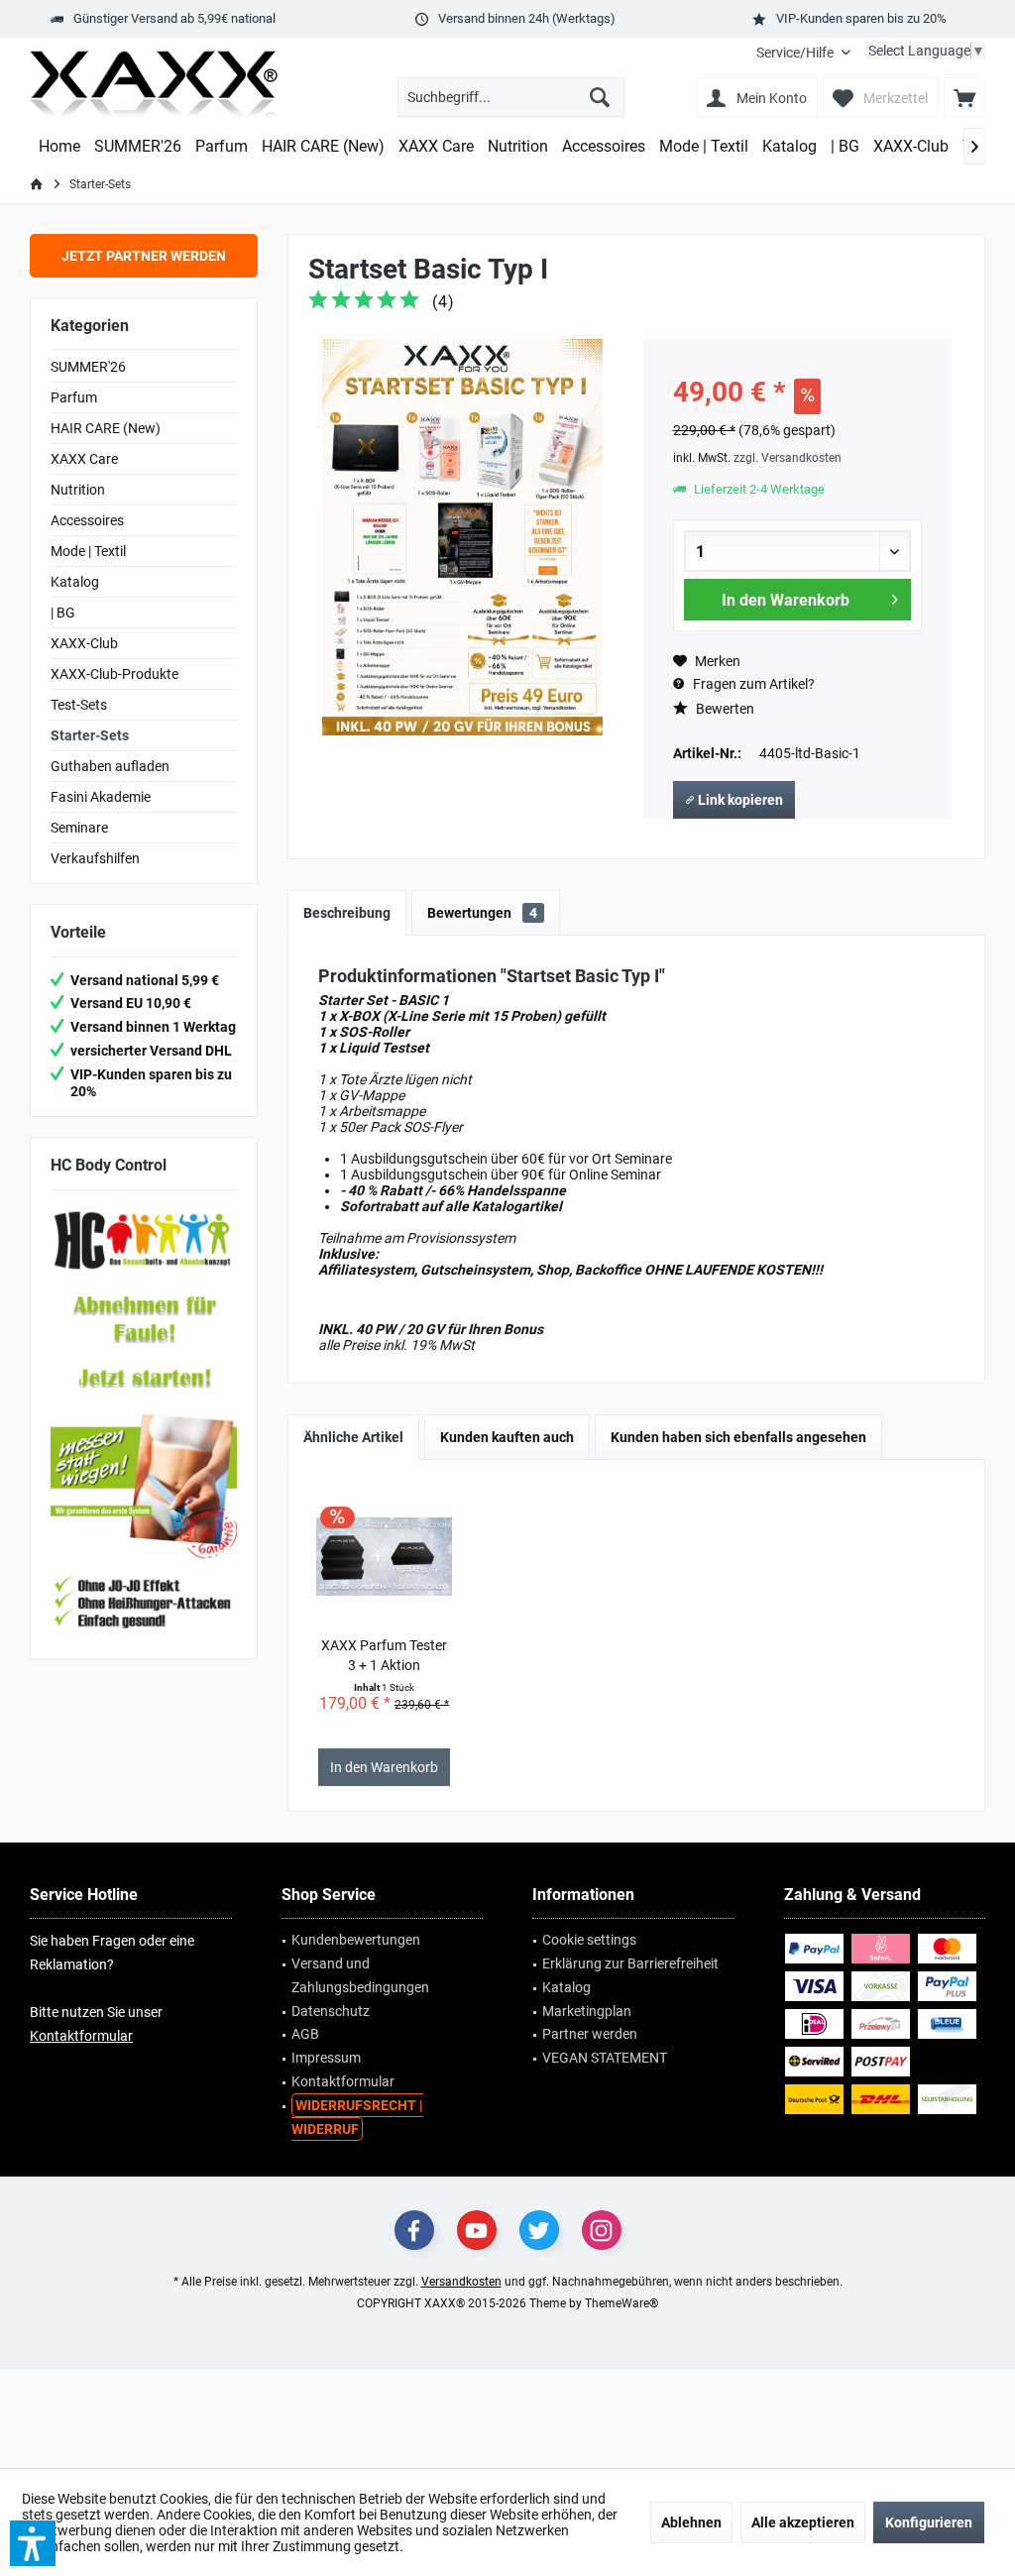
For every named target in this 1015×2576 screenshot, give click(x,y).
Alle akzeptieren (803, 2522)
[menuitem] (803, 53)
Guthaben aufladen (110, 766)
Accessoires (87, 520)
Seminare (79, 828)
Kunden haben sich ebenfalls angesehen (738, 1437)
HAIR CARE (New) (106, 428)
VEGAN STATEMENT (605, 2058)
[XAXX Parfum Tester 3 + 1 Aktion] (385, 1556)
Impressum (326, 2058)
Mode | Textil (88, 551)
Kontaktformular (81, 2036)
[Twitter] (539, 2230)
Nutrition (78, 490)
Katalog (75, 582)
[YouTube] (477, 2230)
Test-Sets (79, 705)
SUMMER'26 (88, 367)
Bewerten (724, 709)
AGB (305, 2034)
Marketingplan (587, 2011)
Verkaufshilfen (95, 858)
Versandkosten (461, 2282)
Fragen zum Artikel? (752, 684)
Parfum (74, 397)
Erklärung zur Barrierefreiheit (630, 1963)
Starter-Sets (90, 735)
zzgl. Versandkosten (788, 458)
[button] (33, 2543)
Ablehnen (691, 2522)
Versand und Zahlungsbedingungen (360, 1975)
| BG (63, 613)
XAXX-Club (84, 643)
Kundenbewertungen (356, 1940)
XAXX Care (84, 459)
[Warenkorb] (964, 97)
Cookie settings (589, 1940)
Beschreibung (347, 913)
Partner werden (590, 2034)
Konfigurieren (929, 2522)
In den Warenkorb (786, 600)
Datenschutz (331, 2011)
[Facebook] (414, 2230)
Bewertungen (482, 913)
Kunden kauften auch (507, 1437)
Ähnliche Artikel (353, 1437)
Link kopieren (739, 800)
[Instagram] (602, 2230)
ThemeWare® (621, 2303)
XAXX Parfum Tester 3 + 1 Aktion (384, 1655)
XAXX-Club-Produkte (114, 674)
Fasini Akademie (101, 797)
